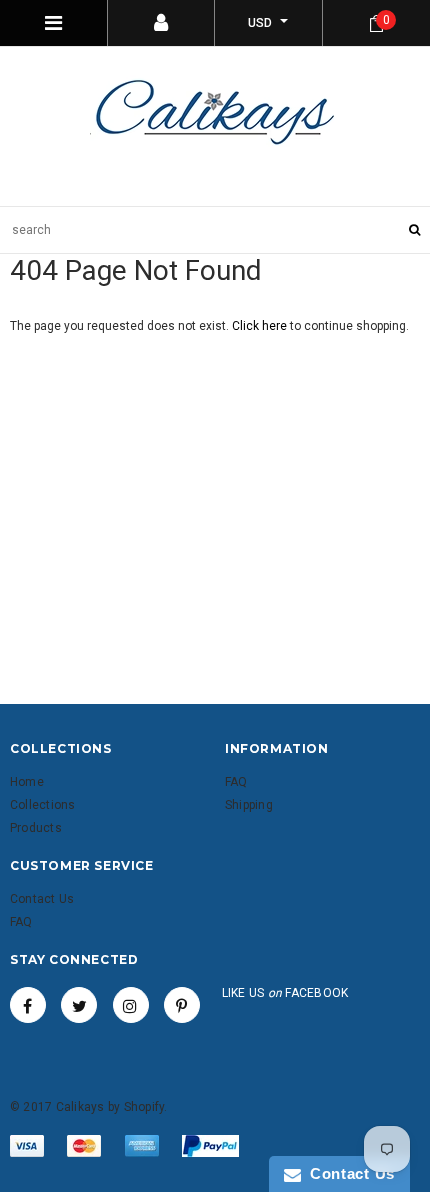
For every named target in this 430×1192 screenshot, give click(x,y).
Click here (261, 326)
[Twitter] (79, 1005)
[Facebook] (28, 1005)
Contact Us (348, 1173)
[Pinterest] (182, 1005)
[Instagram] (131, 1005)
